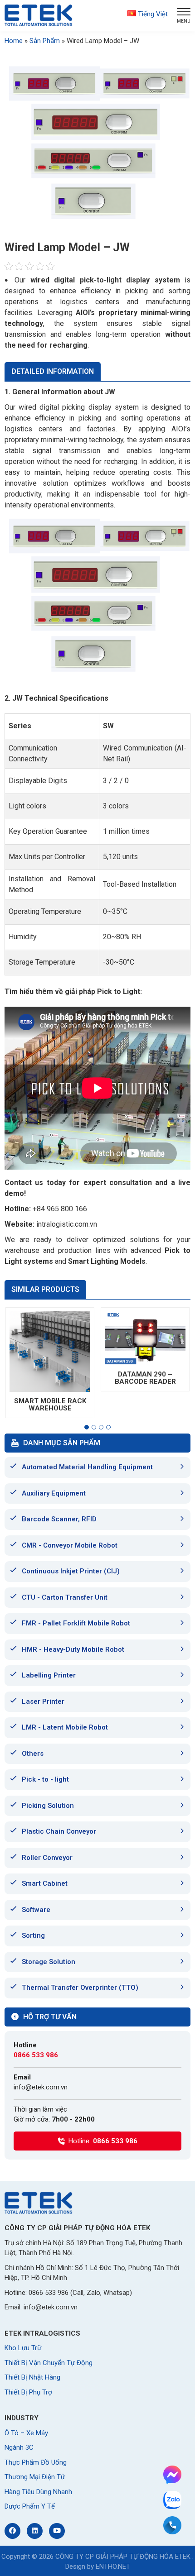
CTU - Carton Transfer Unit (65, 1597)
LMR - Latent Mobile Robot (65, 1727)
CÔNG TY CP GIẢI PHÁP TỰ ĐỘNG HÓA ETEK (123, 2557)
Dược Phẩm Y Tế (30, 2506)
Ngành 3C (19, 2447)
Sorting (33, 1936)
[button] (87, 1427)
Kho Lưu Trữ (23, 2348)
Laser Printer (43, 1701)
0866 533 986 (36, 2055)
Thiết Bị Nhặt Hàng (32, 2377)
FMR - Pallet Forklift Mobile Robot (76, 1623)
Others (33, 1754)
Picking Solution (48, 1806)
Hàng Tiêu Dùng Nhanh (38, 2492)
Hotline (103, 2141)
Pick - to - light (45, 1779)
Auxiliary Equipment (54, 1493)
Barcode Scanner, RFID (59, 1519)
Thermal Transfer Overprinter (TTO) (80, 1988)
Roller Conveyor (47, 1858)
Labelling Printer (49, 1675)
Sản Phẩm (45, 41)
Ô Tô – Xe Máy (26, 2433)
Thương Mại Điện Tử (35, 2477)
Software (36, 1910)
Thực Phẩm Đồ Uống (36, 2462)
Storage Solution (49, 1962)
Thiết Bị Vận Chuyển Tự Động (49, 2363)
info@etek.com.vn (41, 2087)
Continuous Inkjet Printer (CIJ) (71, 1571)
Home (14, 41)
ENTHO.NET (113, 2566)
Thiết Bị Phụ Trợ (28, 2392)
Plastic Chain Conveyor (59, 1831)
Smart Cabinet (45, 1883)
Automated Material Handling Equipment (87, 1467)
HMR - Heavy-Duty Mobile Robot (73, 1649)
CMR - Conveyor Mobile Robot (70, 1545)
